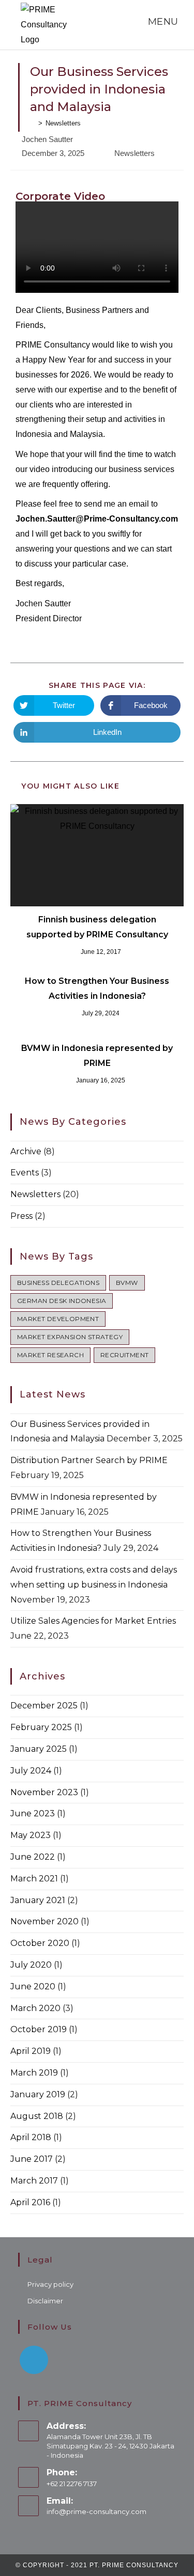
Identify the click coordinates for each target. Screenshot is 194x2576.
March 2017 (34, 2181)
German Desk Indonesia (62, 1301)
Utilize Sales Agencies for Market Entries (93, 1621)
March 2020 (35, 2008)
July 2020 (31, 1965)
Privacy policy (50, 2284)
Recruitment (124, 1355)
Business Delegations (58, 1283)
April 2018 (31, 2137)
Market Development (58, 1319)
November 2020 (44, 1921)
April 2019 (31, 2051)
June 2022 (33, 1857)
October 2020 (40, 1943)
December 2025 (44, 1706)
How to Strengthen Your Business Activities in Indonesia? (97, 988)
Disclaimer (45, 2301)
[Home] (33, 123)
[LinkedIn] (34, 2360)
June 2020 (33, 1986)
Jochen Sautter (47, 139)
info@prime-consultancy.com (96, 2511)
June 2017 (32, 2159)
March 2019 (34, 2073)
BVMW (127, 1283)
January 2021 (38, 1900)
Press (21, 1216)
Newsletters (135, 153)
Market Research (50, 1355)
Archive (26, 1151)
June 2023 (33, 1813)
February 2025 (41, 1727)
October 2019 (39, 2029)
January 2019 (38, 2094)
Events (25, 1173)
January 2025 (39, 1749)
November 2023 (44, 1792)
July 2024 (31, 1771)
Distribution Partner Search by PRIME (89, 1460)
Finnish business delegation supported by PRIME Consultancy (97, 927)
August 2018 (37, 2116)
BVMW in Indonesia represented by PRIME (97, 1056)
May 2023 (31, 1835)
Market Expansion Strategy (70, 1337)
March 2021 (34, 1879)
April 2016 (30, 2202)
